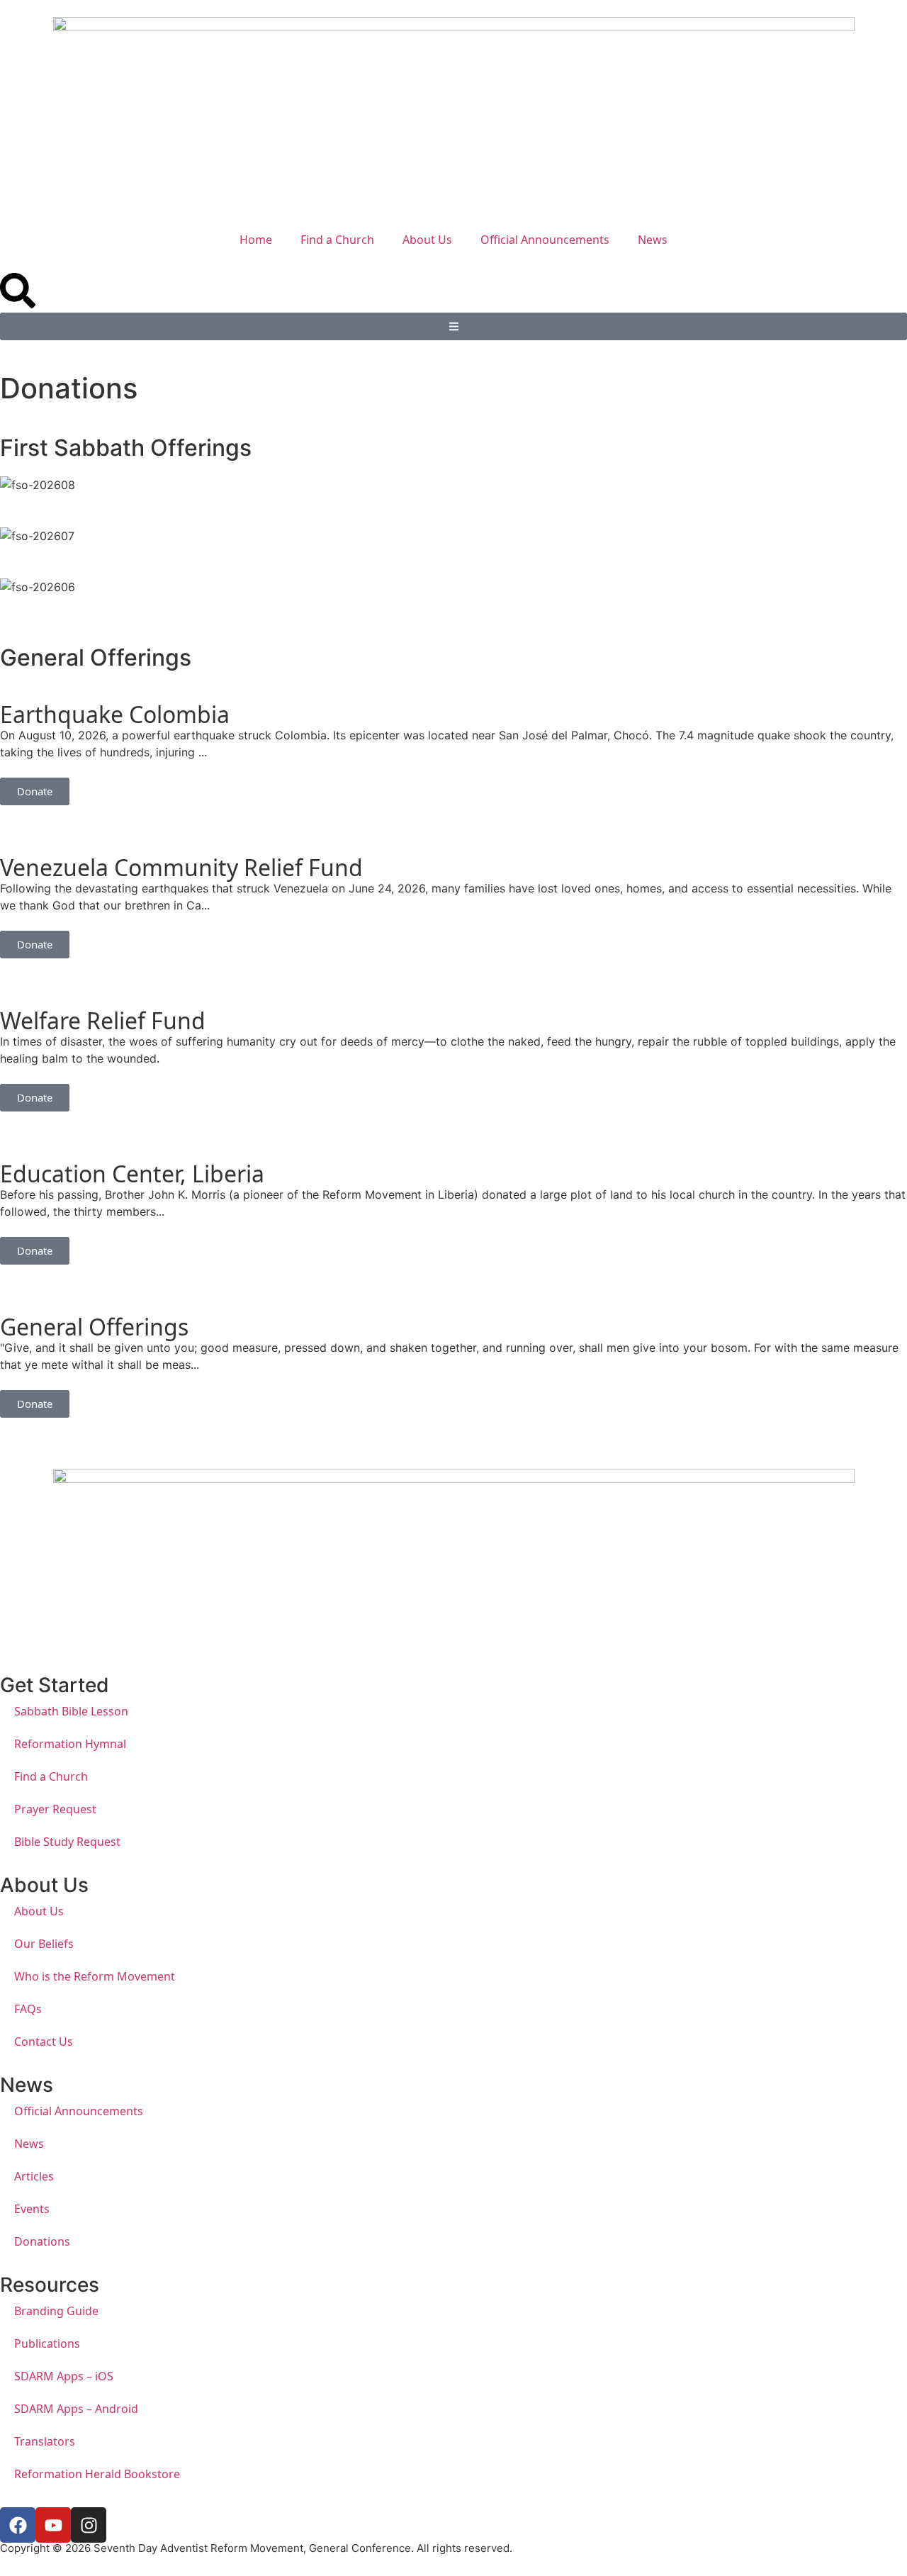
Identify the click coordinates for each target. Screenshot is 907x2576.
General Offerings (94, 1327)
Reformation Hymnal (70, 1744)
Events (32, 2209)
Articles (34, 2176)
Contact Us (44, 2042)
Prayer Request (55, 1809)
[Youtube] (53, 2525)
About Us (427, 240)
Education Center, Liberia (132, 1174)
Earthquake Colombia (115, 714)
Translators (45, 2441)
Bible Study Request (67, 1842)
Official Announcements (545, 240)
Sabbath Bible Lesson (71, 1711)
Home (256, 240)
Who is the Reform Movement (95, 1976)
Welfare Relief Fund (103, 1020)
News (653, 240)
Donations (42, 2241)
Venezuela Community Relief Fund (181, 867)
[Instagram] (89, 2525)
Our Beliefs (44, 1944)
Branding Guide (56, 2311)
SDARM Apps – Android (76, 2409)
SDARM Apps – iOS (64, 2376)
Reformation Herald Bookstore (97, 2474)
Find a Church (337, 240)
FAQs (28, 2009)
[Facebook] (18, 2525)
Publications (47, 2343)
